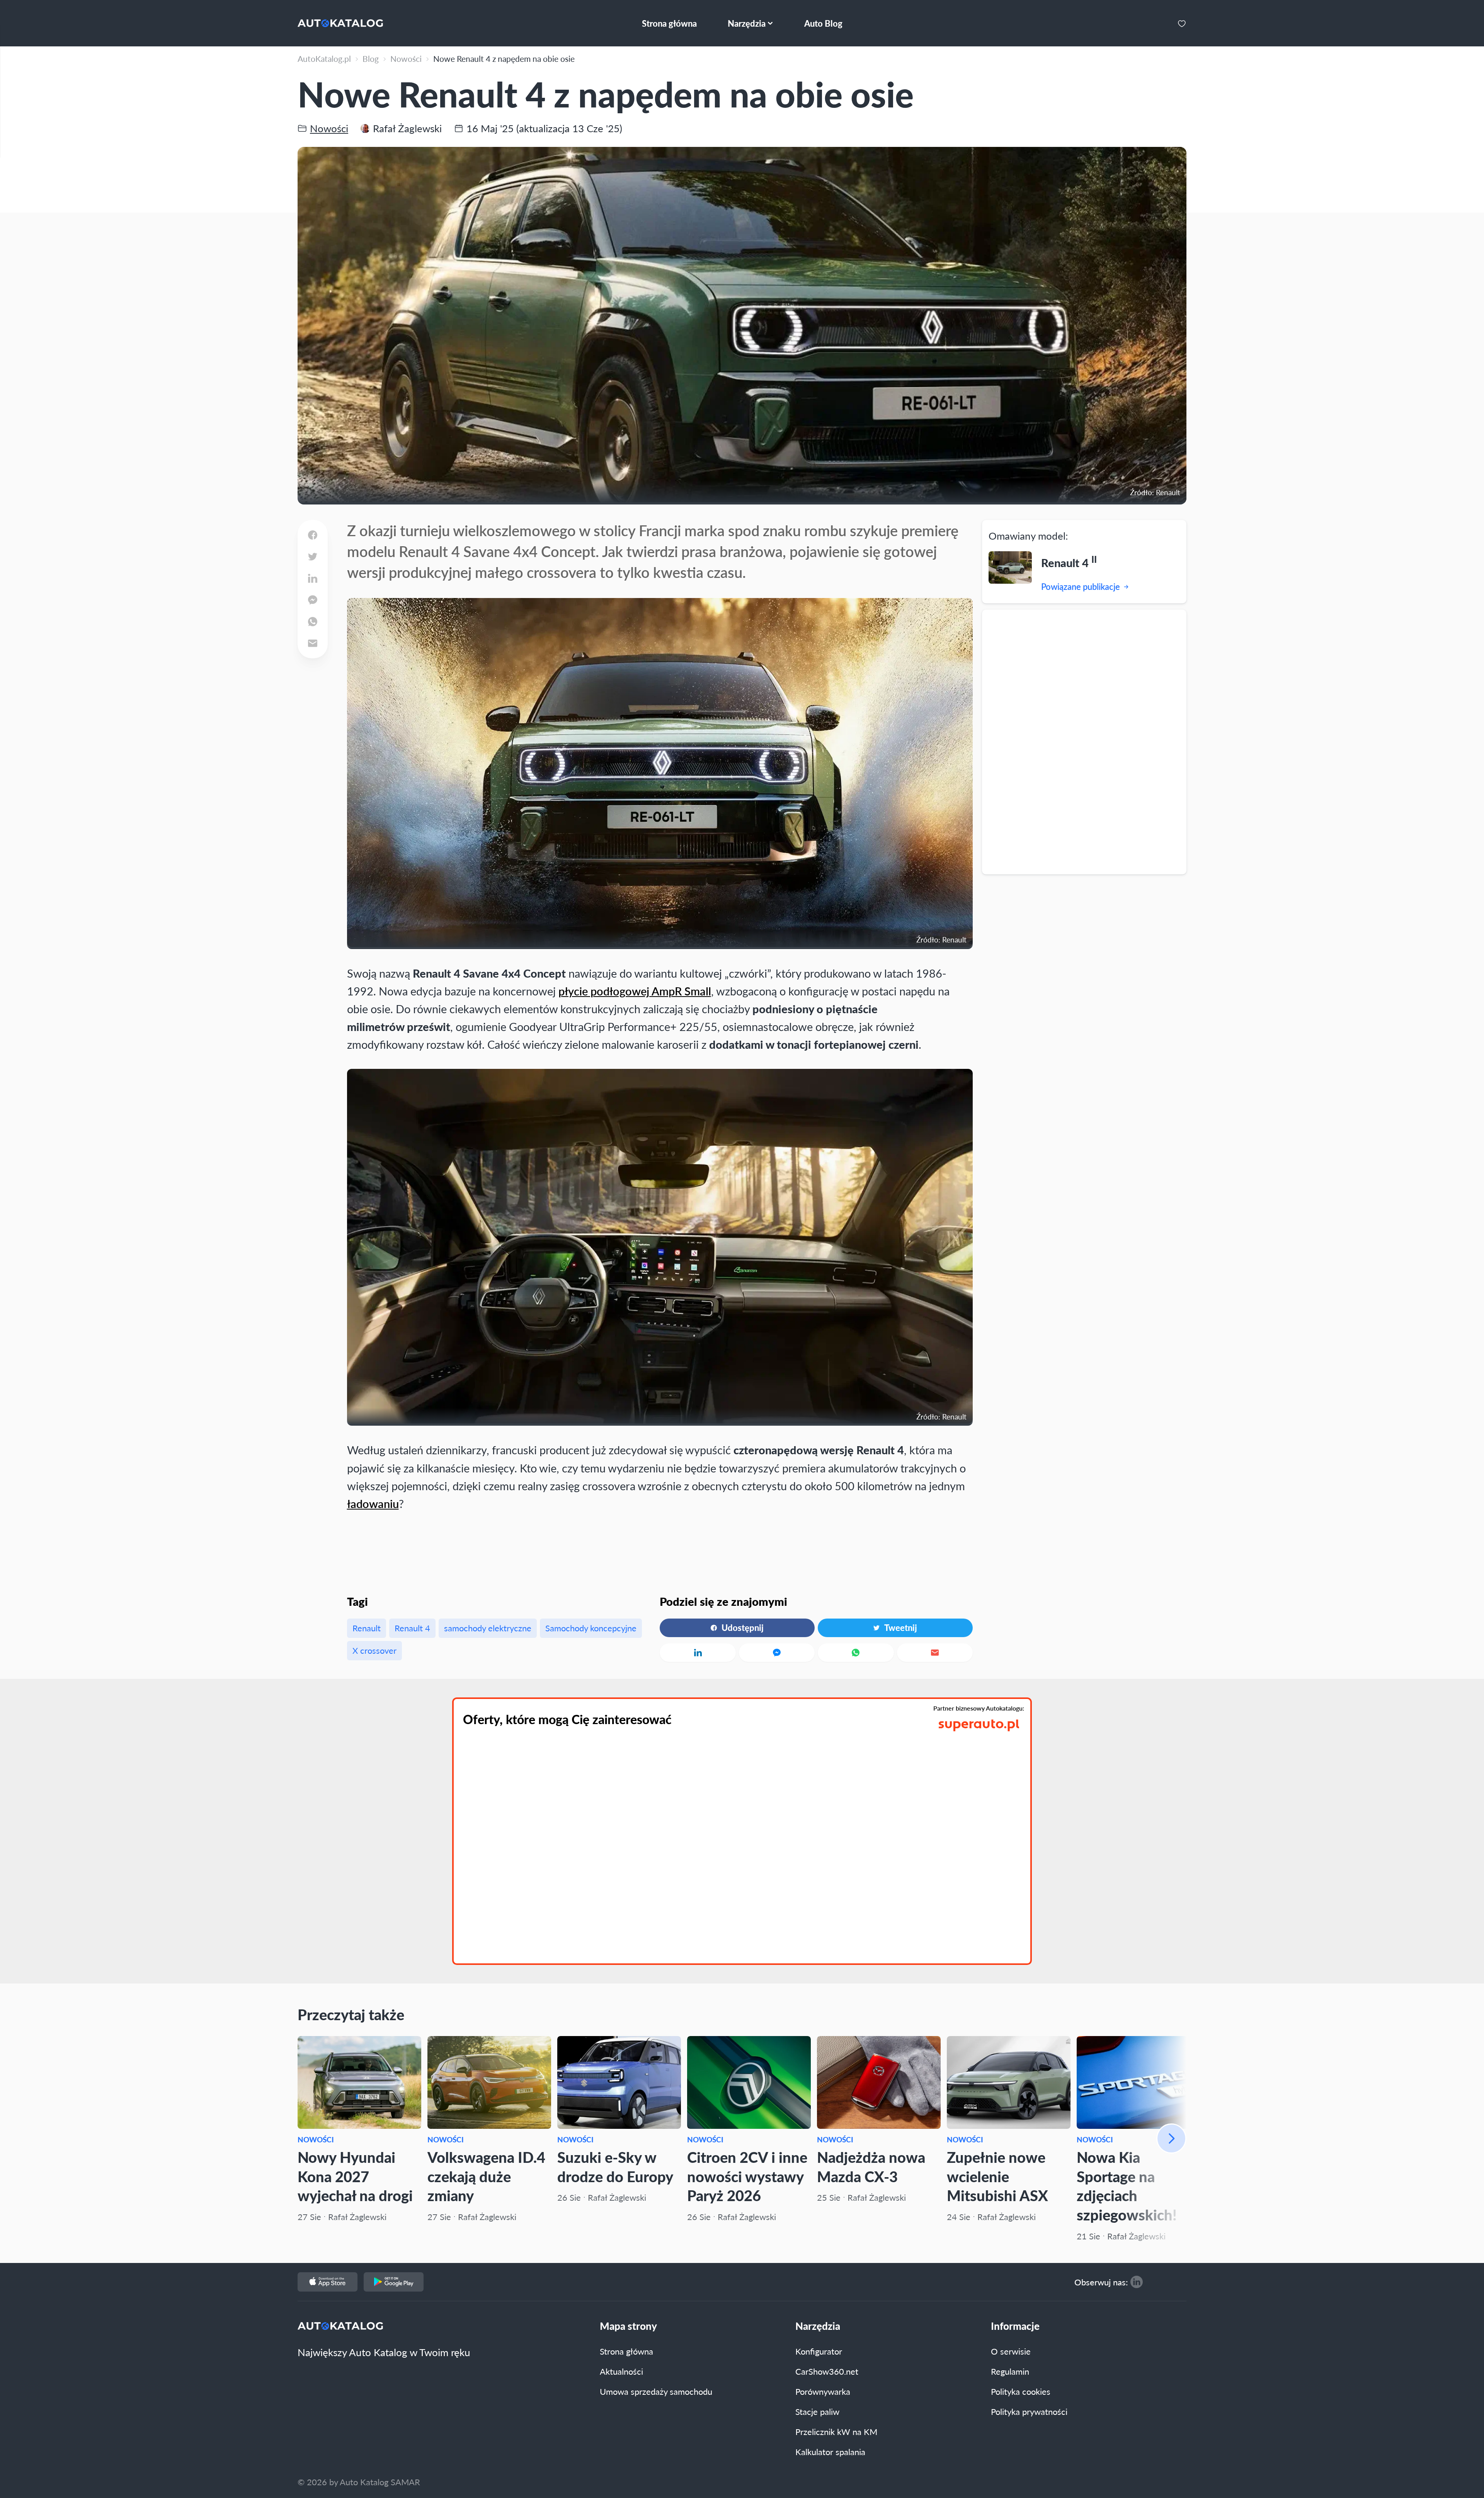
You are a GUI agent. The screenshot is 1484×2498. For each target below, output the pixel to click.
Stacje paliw (817, 2411)
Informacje (1015, 2326)
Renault (367, 1628)
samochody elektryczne (488, 1628)
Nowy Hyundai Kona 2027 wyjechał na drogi (355, 2176)
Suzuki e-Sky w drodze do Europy (615, 2167)
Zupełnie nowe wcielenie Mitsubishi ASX (997, 2176)
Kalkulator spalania (830, 2452)
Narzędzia (818, 2326)
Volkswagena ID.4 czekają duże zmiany (486, 2176)
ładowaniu (373, 1504)
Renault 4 (412, 1628)
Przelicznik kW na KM (836, 2432)
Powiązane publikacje (1081, 586)
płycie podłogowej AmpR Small (635, 991)
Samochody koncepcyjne (591, 1628)
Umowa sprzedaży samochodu (656, 2391)
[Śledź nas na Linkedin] (1137, 2282)
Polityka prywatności (1029, 2411)
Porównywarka (823, 2391)
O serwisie (1011, 2351)
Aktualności (621, 2371)
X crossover (374, 1650)
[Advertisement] (1084, 741)
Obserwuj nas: (1101, 2282)
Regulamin (1010, 2371)
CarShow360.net (827, 2371)
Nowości (316, 2139)
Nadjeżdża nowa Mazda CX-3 (871, 2167)
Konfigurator (819, 2351)
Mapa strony (628, 2326)
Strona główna (626, 2351)
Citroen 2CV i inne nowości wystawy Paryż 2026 (747, 2176)
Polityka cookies (1021, 2391)
